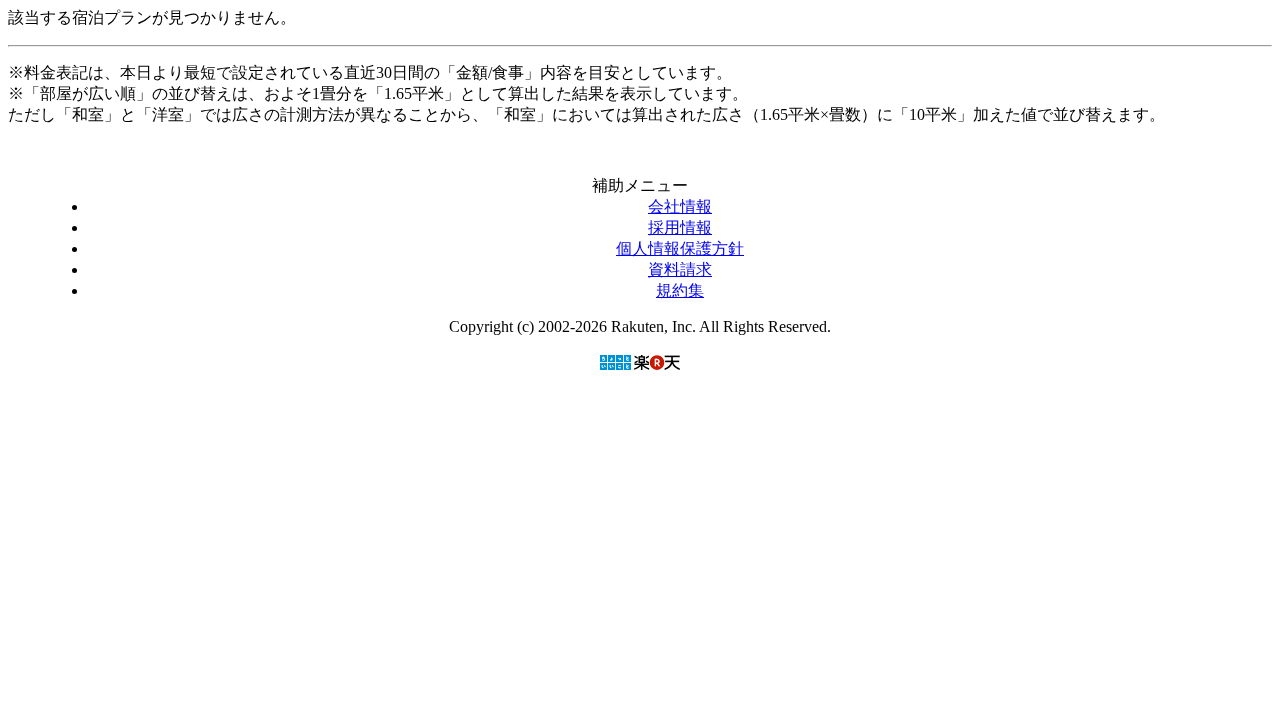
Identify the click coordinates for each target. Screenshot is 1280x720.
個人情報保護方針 (680, 248)
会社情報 (680, 206)
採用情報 (680, 227)
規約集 (680, 290)
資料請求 (680, 269)
